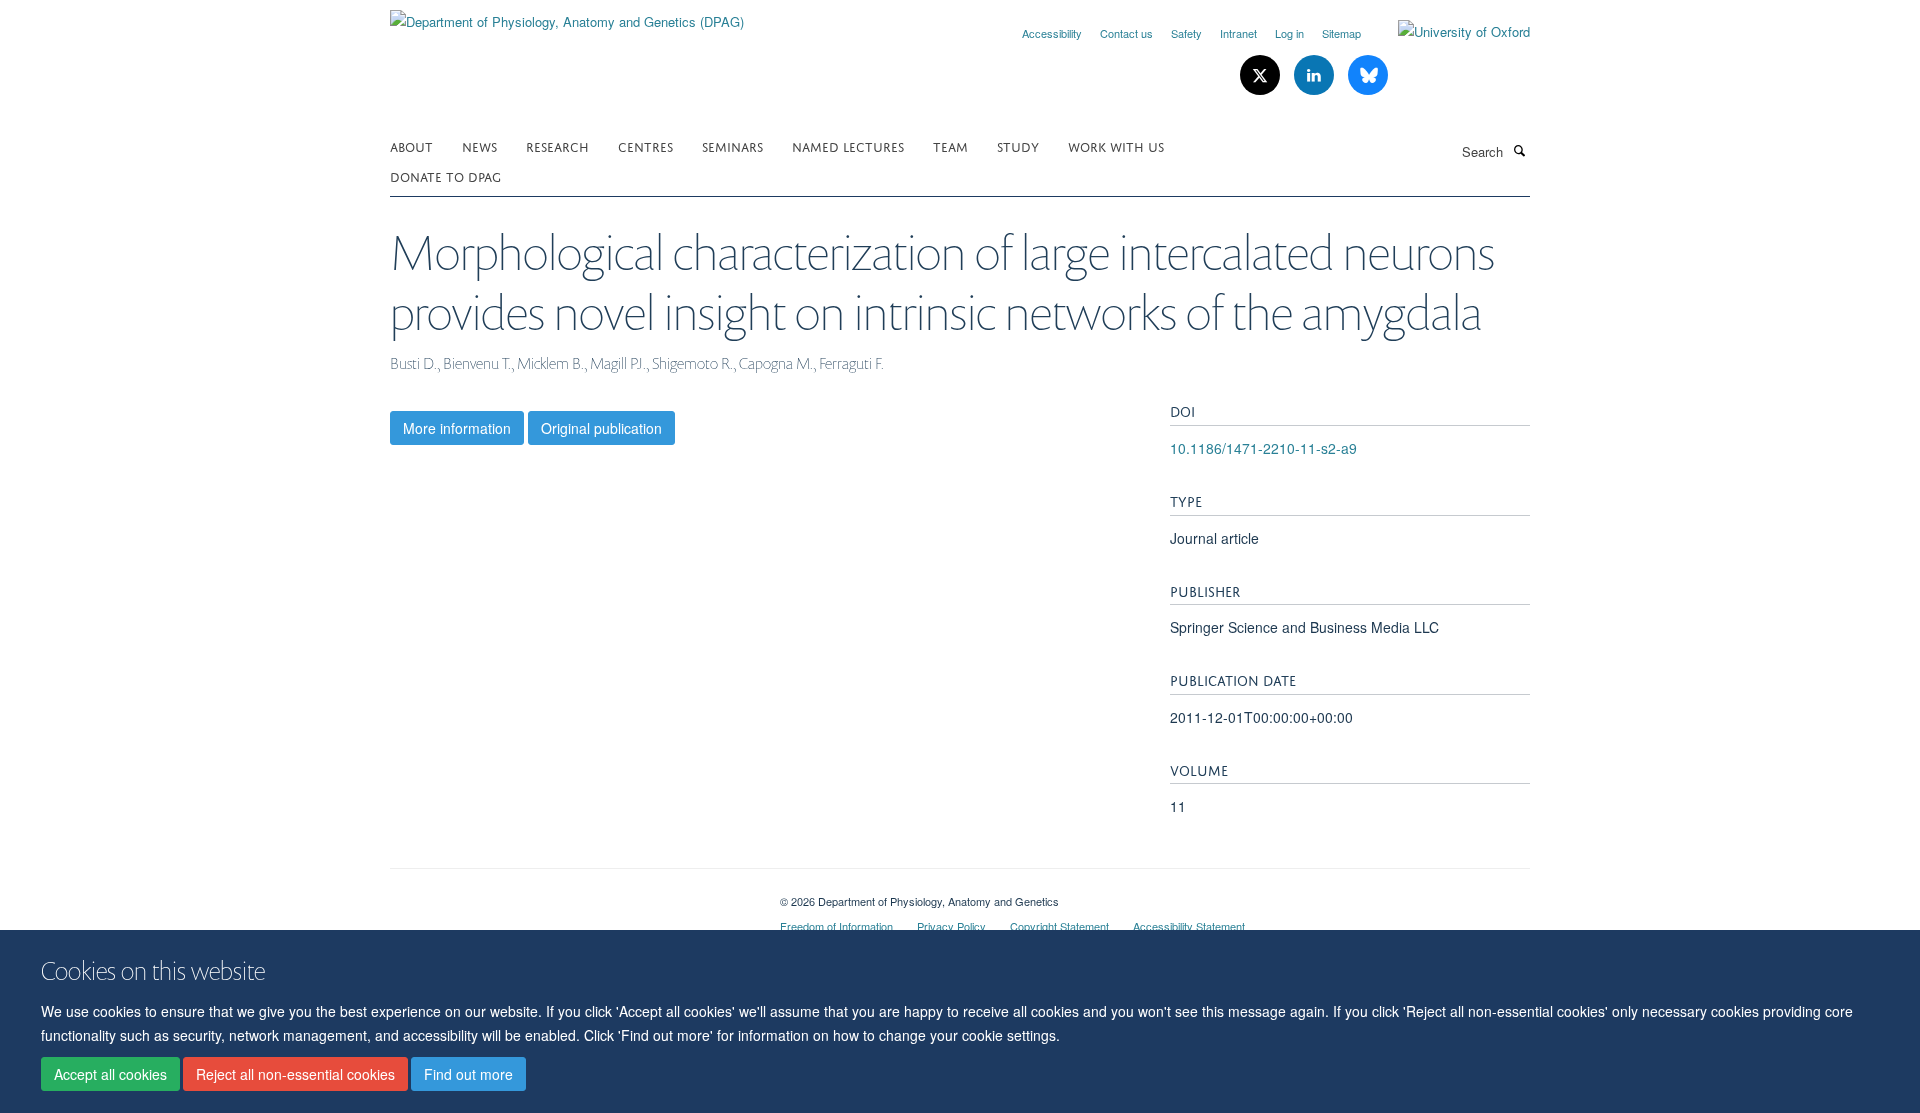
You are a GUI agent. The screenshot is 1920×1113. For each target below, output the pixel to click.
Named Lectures (848, 145)
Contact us (1126, 33)
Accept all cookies (110, 1074)
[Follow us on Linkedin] (1316, 75)
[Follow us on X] (1262, 75)
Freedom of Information (836, 926)
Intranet (1238, 33)
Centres (645, 145)
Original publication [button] (601, 428)
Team (950, 145)
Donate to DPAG (445, 175)
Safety (1186, 33)
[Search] (1519, 150)
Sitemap (1341, 33)
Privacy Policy (951, 926)
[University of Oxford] (1449, 32)
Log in (1289, 33)
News (479, 145)
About (411, 145)
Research (557, 145)
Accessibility (1052, 33)
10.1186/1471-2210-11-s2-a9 (1263, 448)
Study (1018, 145)
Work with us (1116, 145)
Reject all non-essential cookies (295, 1074)
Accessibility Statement (1189, 926)
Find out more (468, 1074)
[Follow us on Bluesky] (1368, 75)
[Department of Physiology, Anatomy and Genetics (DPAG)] (567, 14)
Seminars (732, 145)
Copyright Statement (1059, 926)
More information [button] (457, 428)
